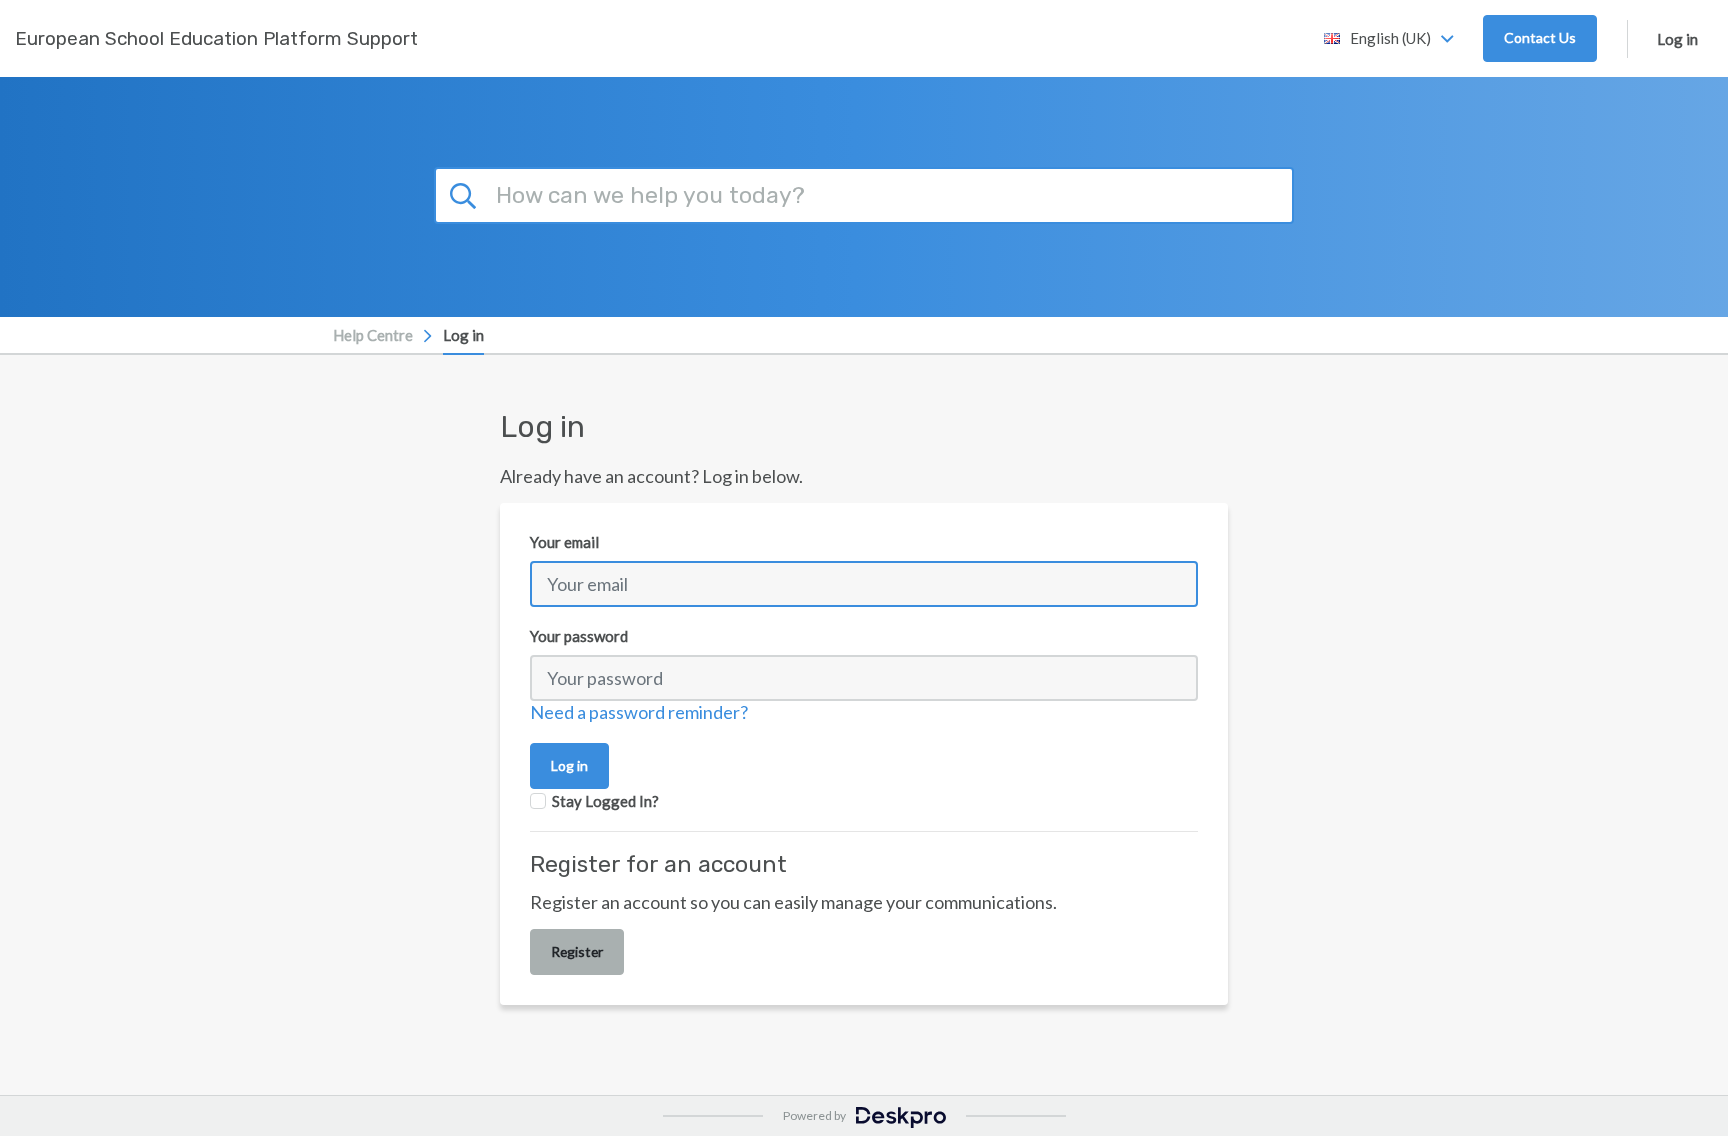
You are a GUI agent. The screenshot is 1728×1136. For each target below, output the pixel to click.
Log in (1677, 39)
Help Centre (373, 335)
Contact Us (1540, 37)
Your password (579, 636)
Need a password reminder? (639, 712)
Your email (564, 542)
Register (577, 951)
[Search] (466, 193)
